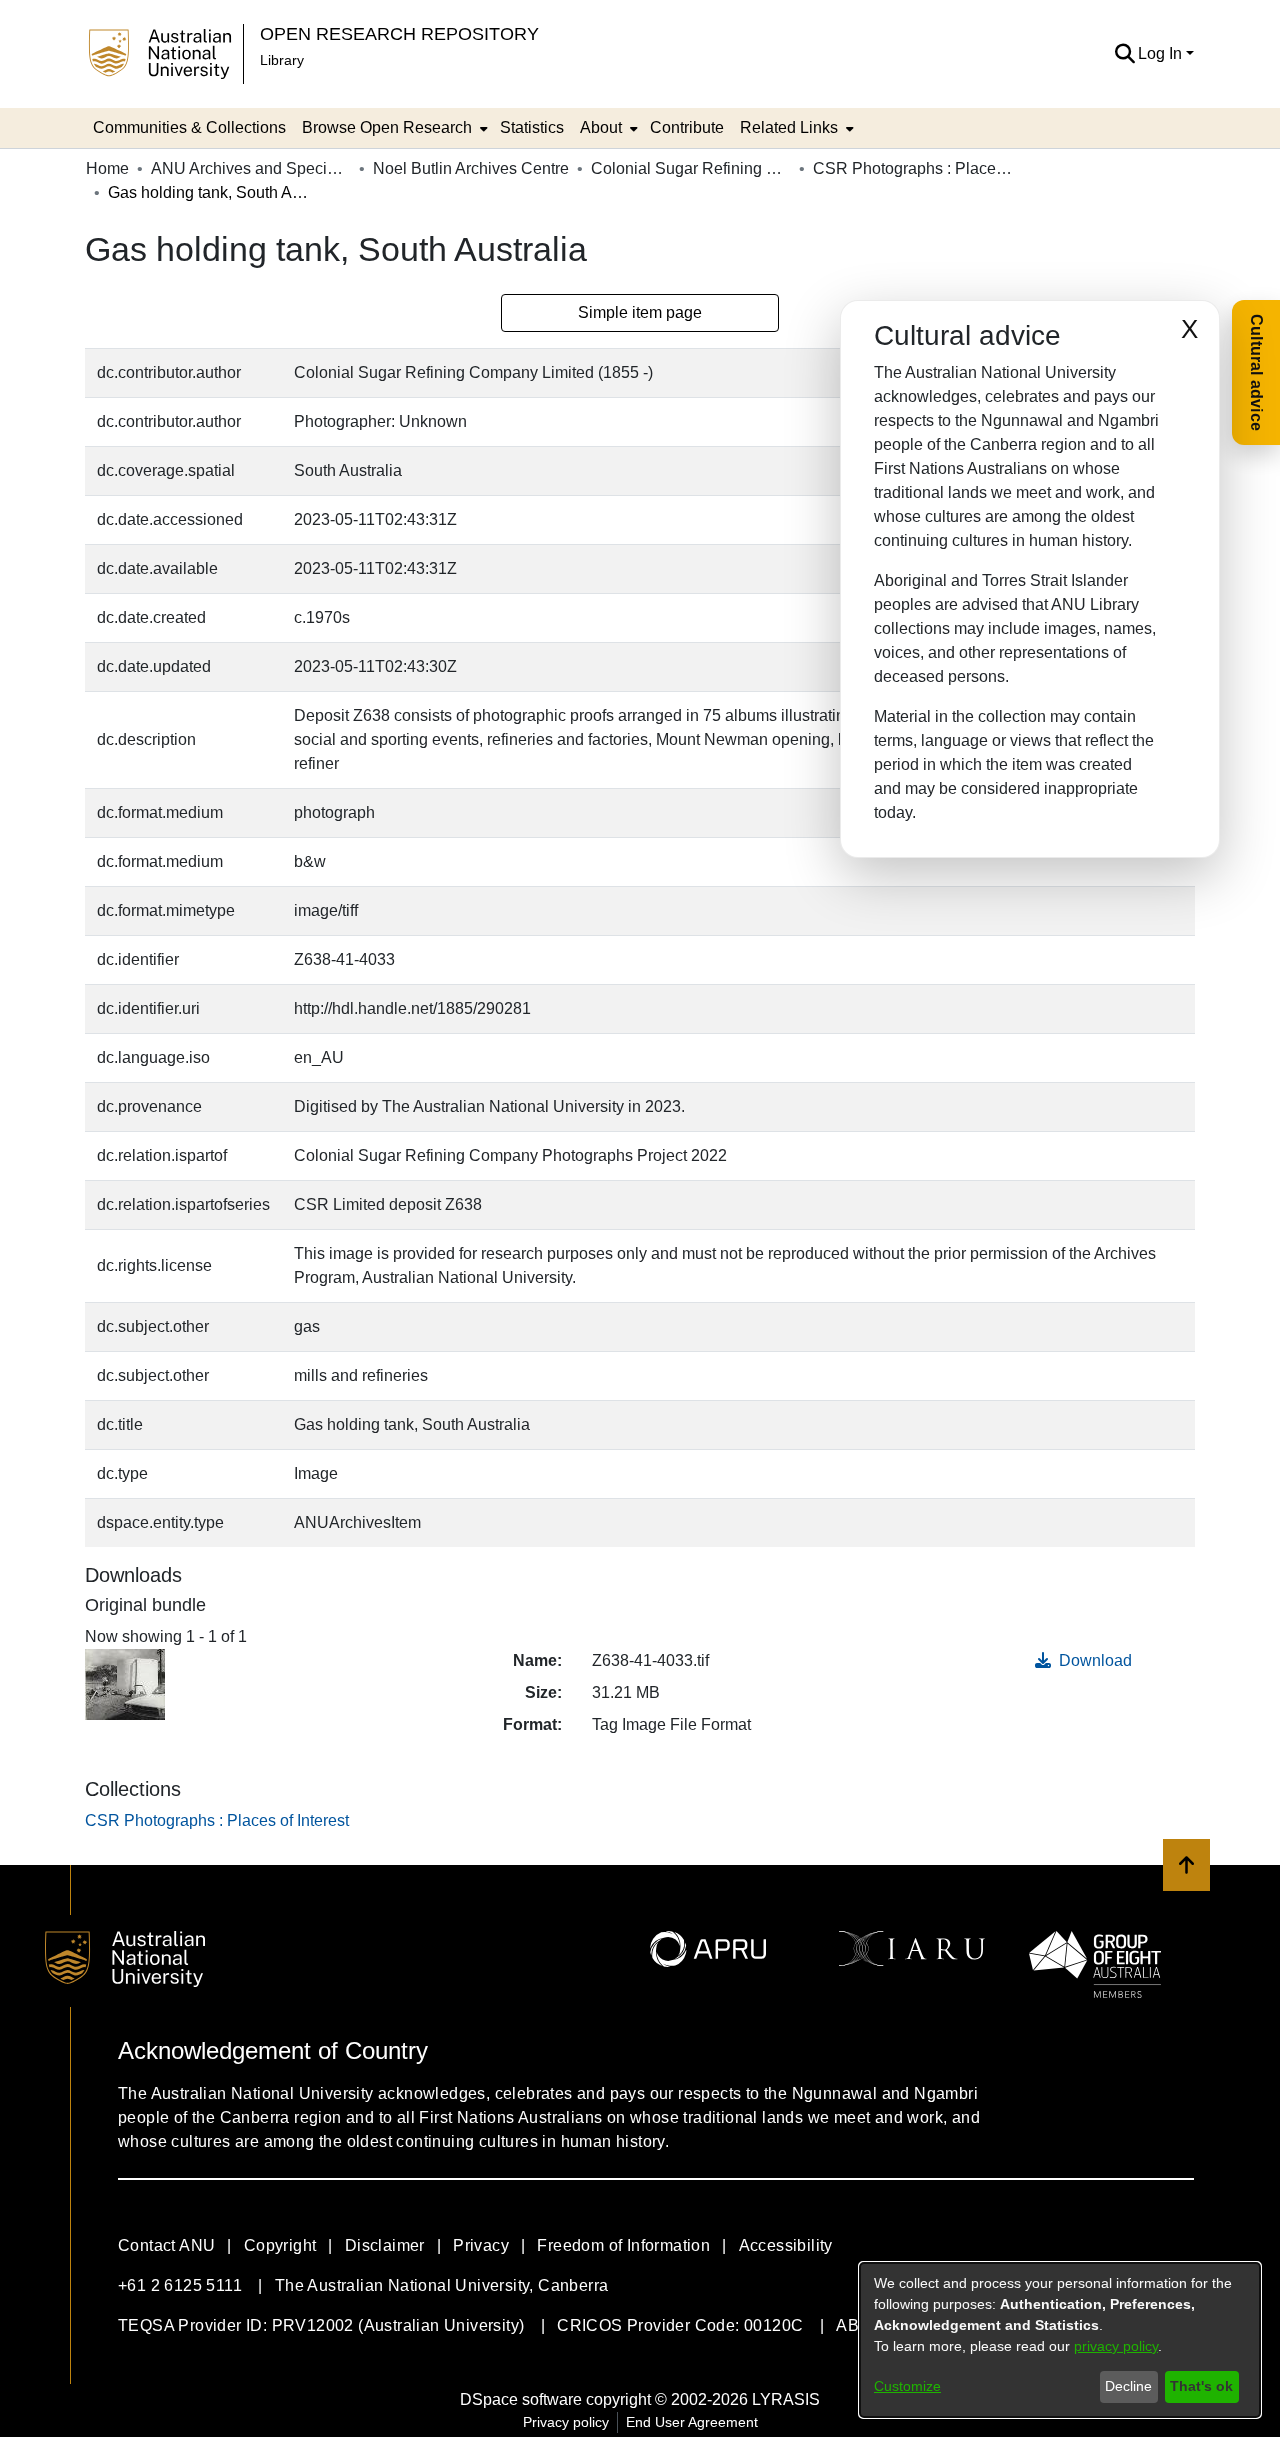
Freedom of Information (623, 2245)
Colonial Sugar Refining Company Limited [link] (691, 168)
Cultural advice (1256, 372)
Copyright (280, 2245)
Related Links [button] (789, 127)
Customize (907, 2386)
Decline (1128, 2386)
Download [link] (1093, 1660)
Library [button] (282, 60)
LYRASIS (786, 2399)
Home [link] (107, 168)
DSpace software (521, 2399)
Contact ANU (166, 2245)
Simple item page (640, 312)
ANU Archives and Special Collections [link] (251, 168)
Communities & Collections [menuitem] (189, 127)
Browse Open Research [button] (387, 127)
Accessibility (786, 2245)
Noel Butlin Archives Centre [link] (471, 168)
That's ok (1201, 2386)
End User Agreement (692, 2422)
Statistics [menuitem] (532, 127)
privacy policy (1116, 2346)
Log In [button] (1162, 53)
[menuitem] (393, 128)
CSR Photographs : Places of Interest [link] (913, 168)
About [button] (601, 127)
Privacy (481, 2245)
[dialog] (1060, 2340)
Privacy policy (566, 2422)
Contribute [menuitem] (687, 127)
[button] (1124, 54)
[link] (217, 1820)
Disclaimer (385, 2245)
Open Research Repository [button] (399, 33)
